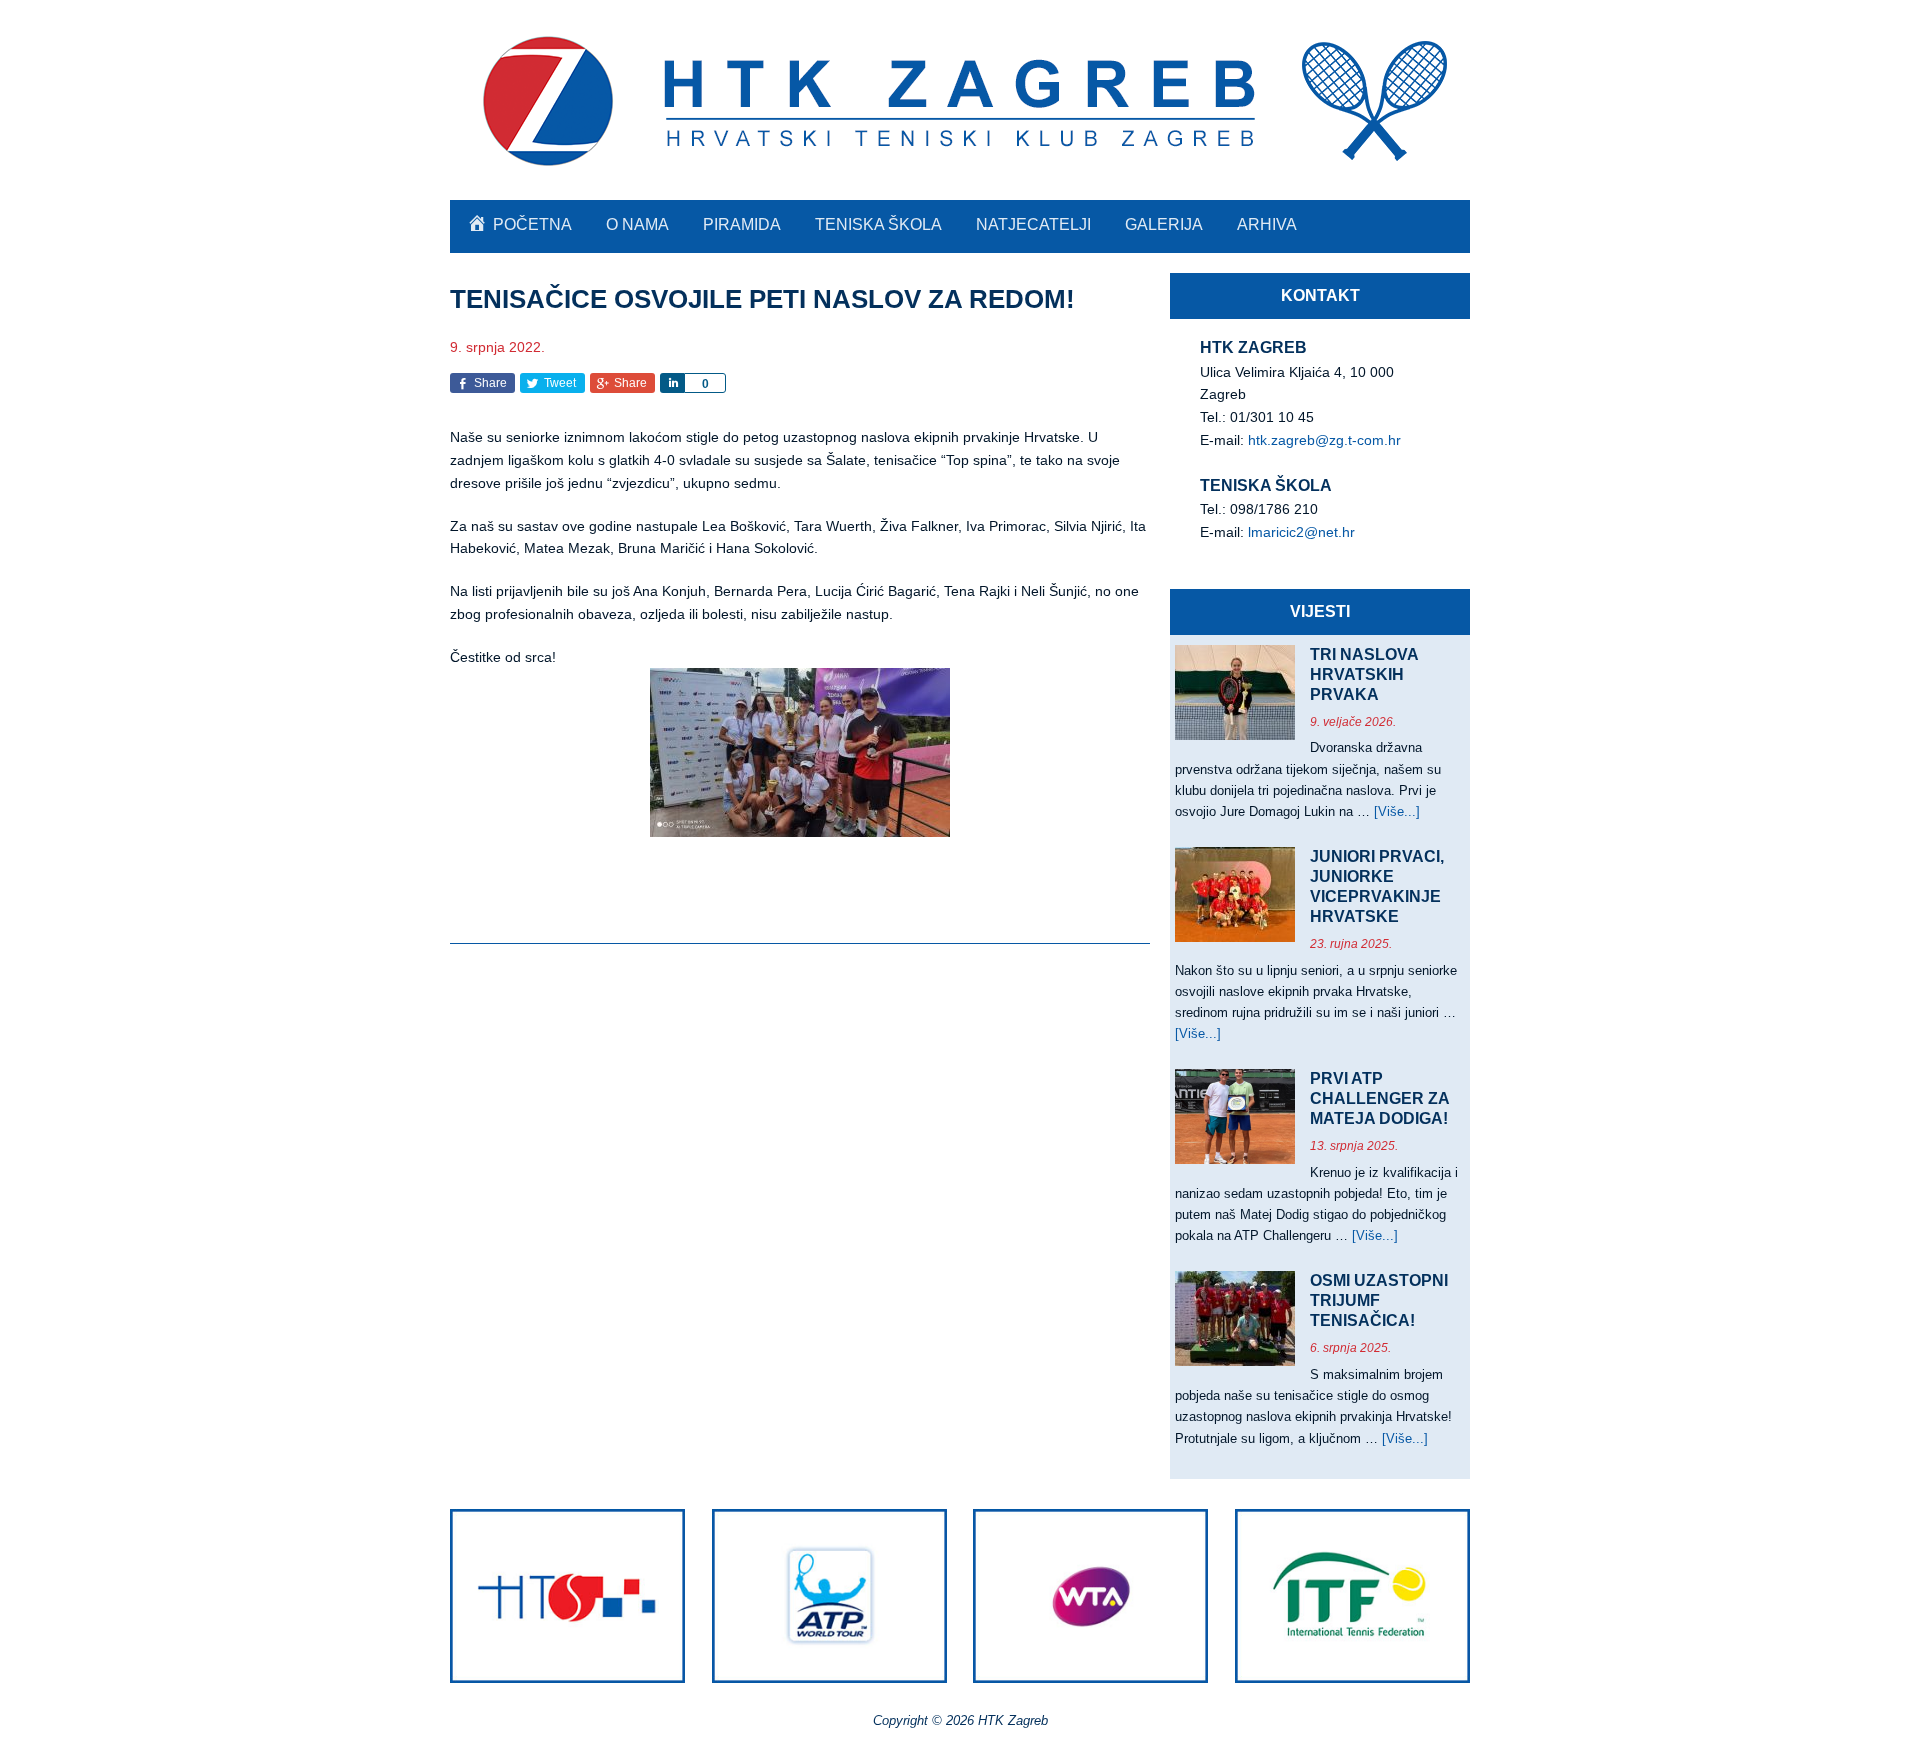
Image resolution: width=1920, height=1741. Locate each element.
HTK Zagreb (960, 100)
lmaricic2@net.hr (1301, 532)
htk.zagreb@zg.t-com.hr (1324, 440)
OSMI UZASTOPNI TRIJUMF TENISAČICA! (1379, 1300)
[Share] (672, 383)
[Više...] (1397, 811)
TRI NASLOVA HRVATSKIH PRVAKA (1364, 674)
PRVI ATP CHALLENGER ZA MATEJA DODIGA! (1379, 1098)
